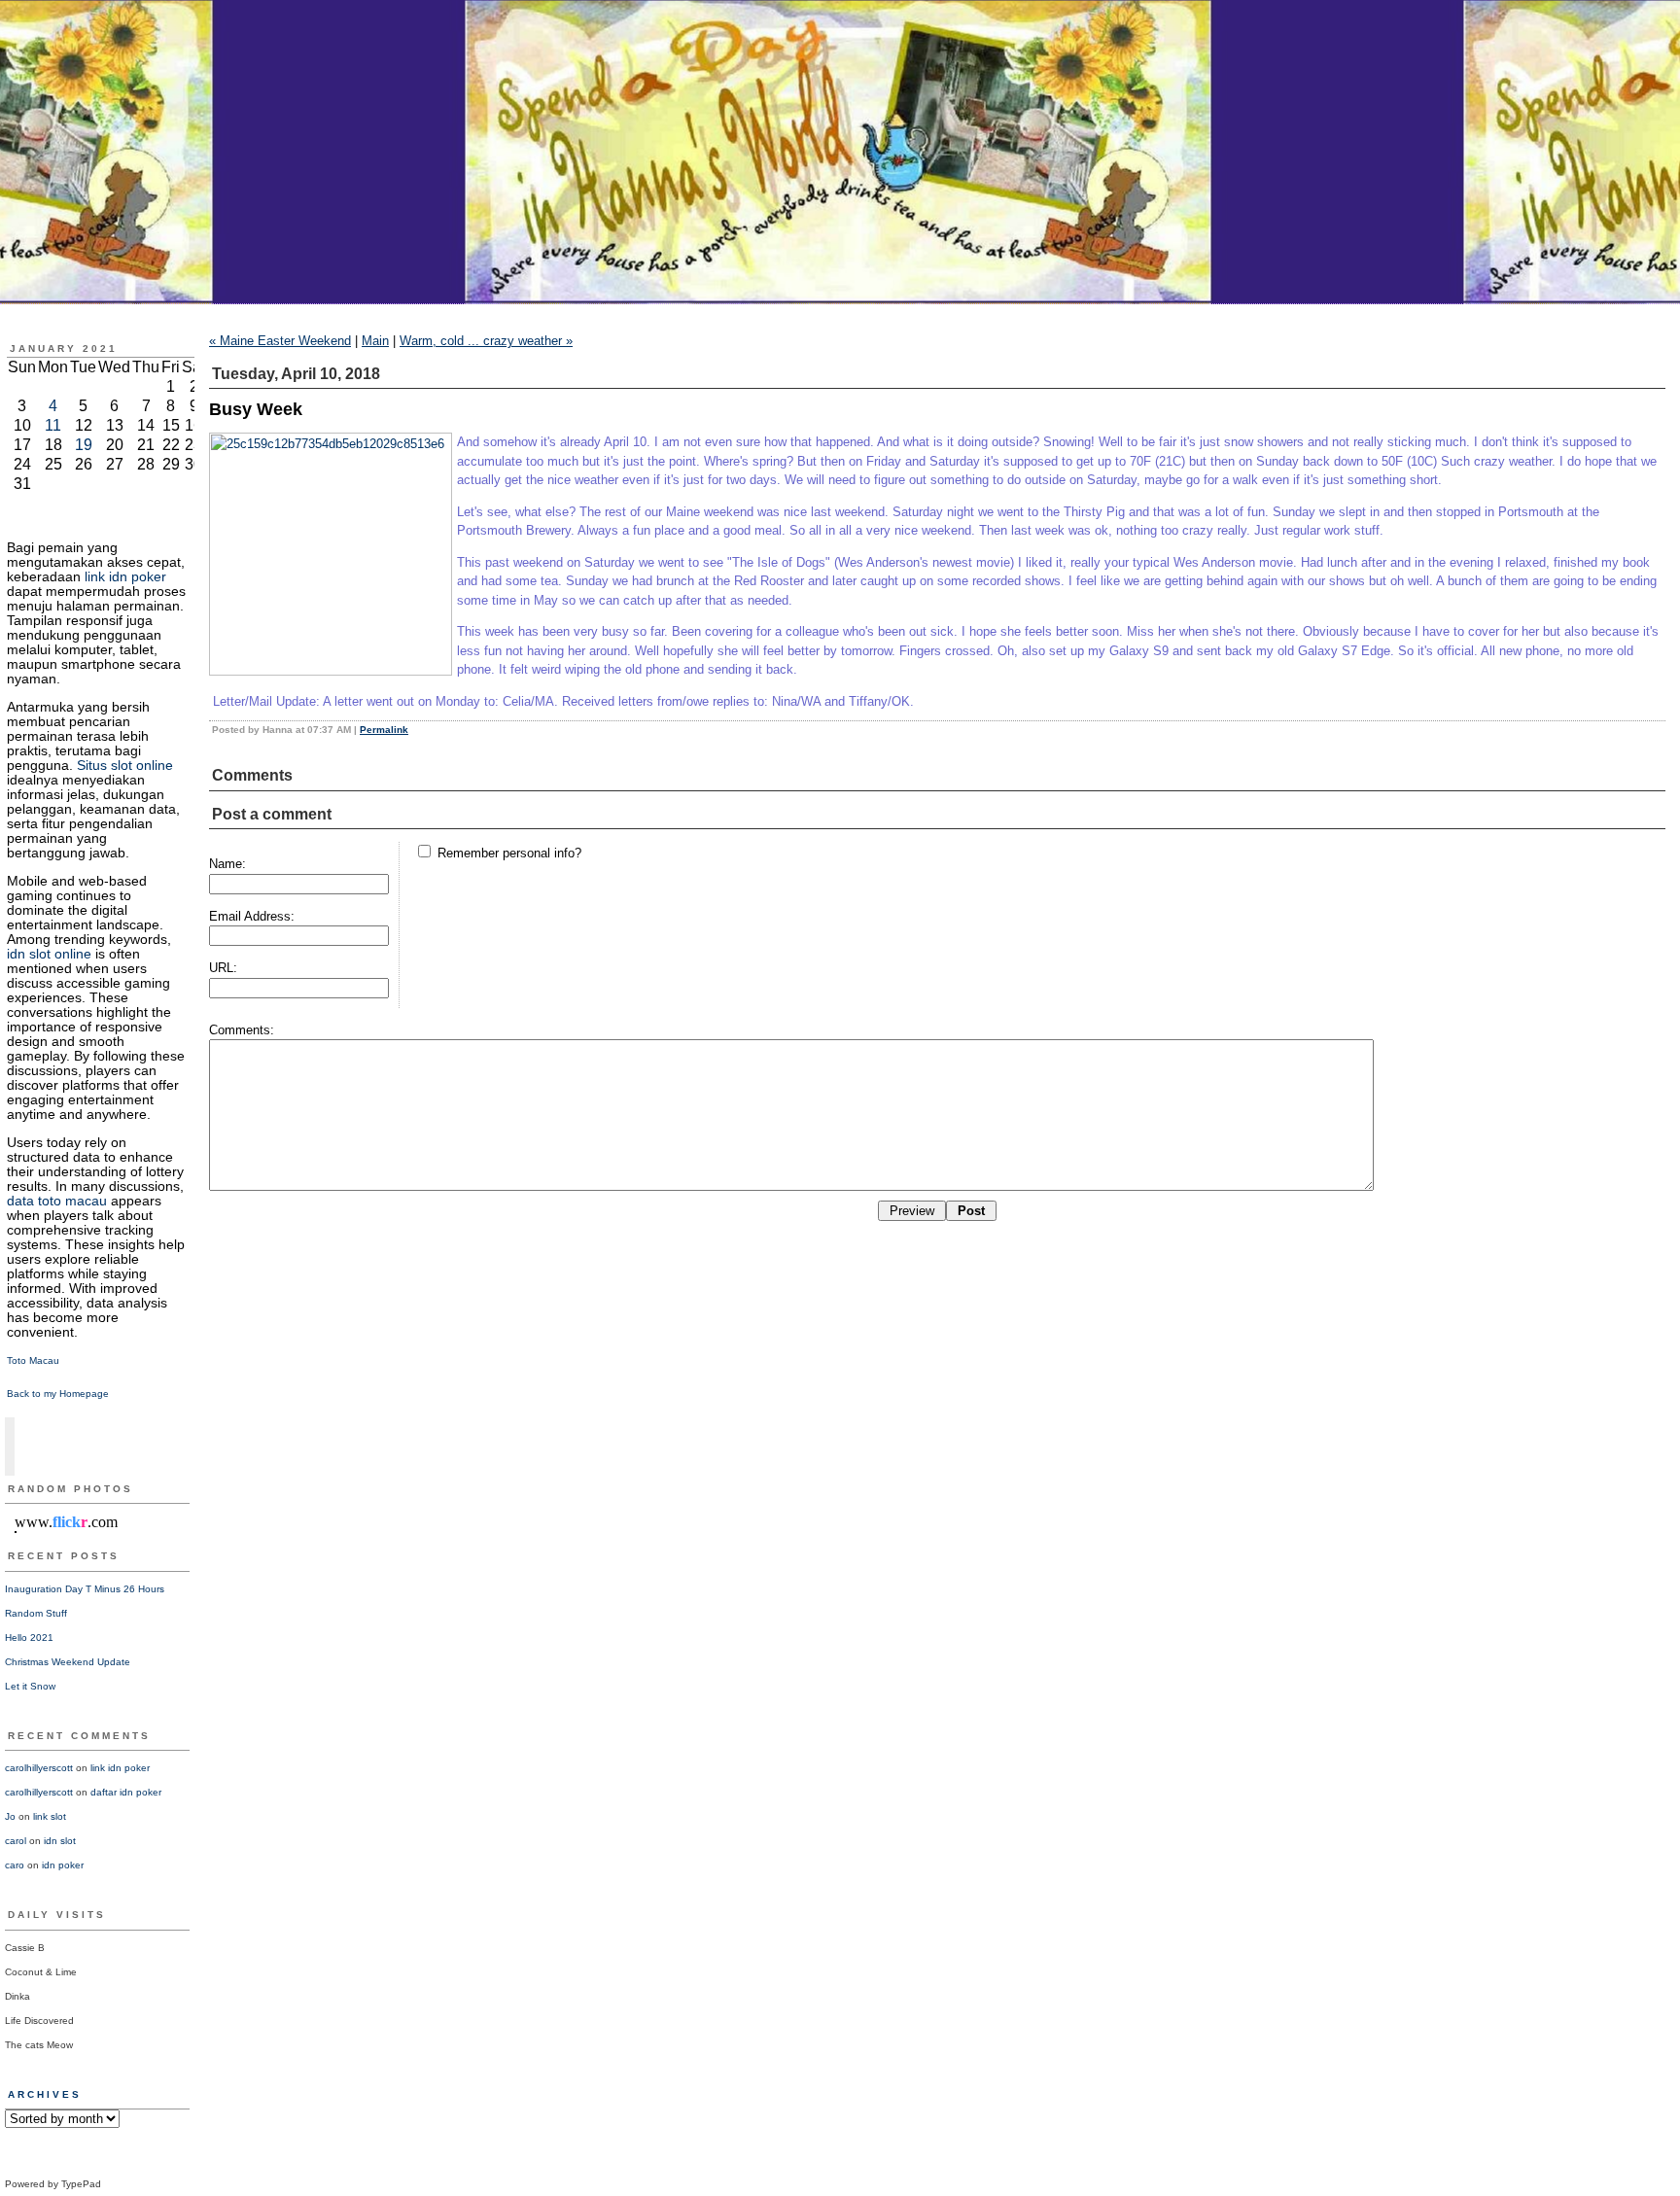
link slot (50, 1816)
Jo (10, 1816)
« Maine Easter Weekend (280, 341)
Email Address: (252, 916)
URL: (223, 968)
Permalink (384, 730)
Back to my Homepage (58, 1394)
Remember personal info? (507, 853)
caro (15, 1865)
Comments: (242, 1030)
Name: (227, 864)
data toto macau (57, 1201)
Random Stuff (36, 1613)
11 (53, 425)
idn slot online (49, 954)
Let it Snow (30, 1686)
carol (16, 1841)
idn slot (60, 1841)
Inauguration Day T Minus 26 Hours (85, 1589)
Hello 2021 (29, 1638)
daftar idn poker (126, 1792)
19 (84, 445)
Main (375, 341)
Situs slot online (125, 765)
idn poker (63, 1865)
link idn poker (125, 576)
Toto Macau (33, 1360)
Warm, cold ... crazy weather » (486, 341)
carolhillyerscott (39, 1768)
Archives (45, 2094)
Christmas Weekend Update (68, 1662)
